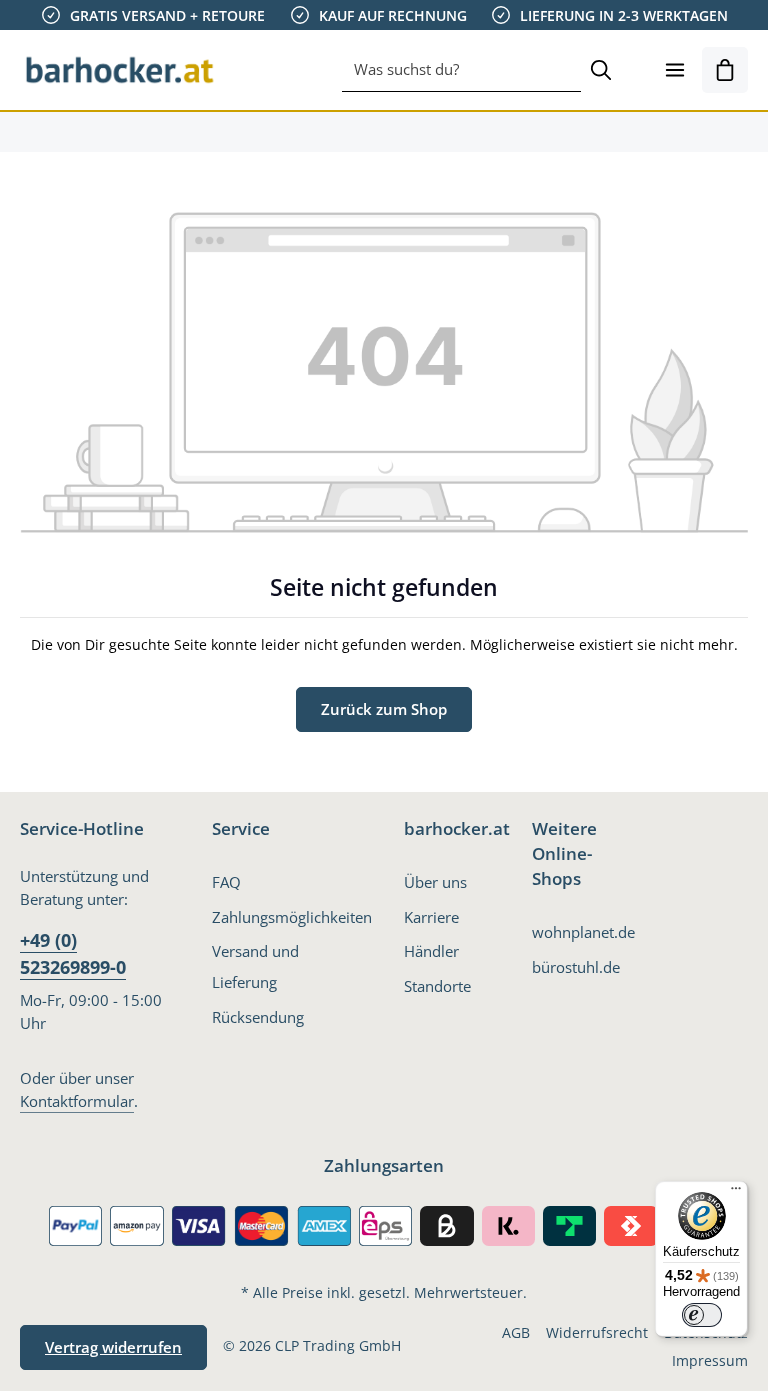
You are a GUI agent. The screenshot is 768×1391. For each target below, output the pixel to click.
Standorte (437, 986)
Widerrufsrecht (597, 1332)
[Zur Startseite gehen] (120, 70)
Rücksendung (258, 1017)
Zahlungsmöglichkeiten (292, 917)
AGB (516, 1332)
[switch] (702, 1315)
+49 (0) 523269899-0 (73, 953)
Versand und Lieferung (255, 966)
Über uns (435, 882)
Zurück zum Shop (384, 709)
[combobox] (461, 70)
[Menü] (675, 70)
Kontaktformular (77, 1101)
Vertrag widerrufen (113, 1347)
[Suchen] (601, 70)
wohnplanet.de (583, 932)
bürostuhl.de (576, 967)
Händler (431, 951)
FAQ (226, 882)
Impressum (710, 1360)
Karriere (431, 917)
